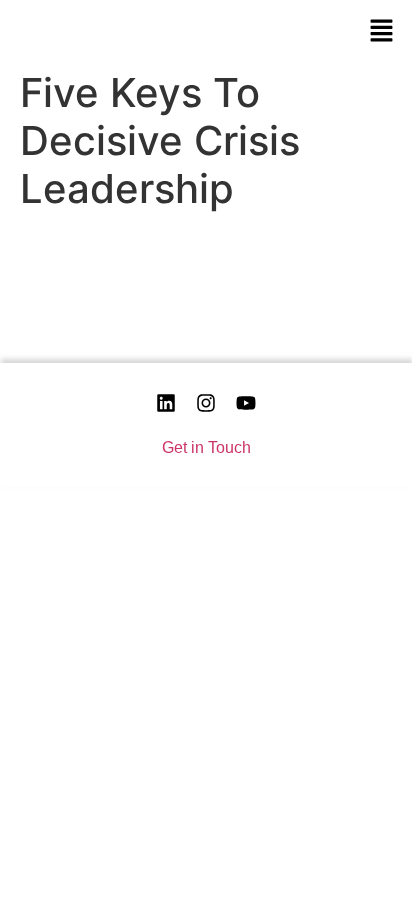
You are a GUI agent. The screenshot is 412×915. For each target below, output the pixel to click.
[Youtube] (246, 403)
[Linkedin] (166, 403)
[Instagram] (206, 403)
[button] (382, 30)
